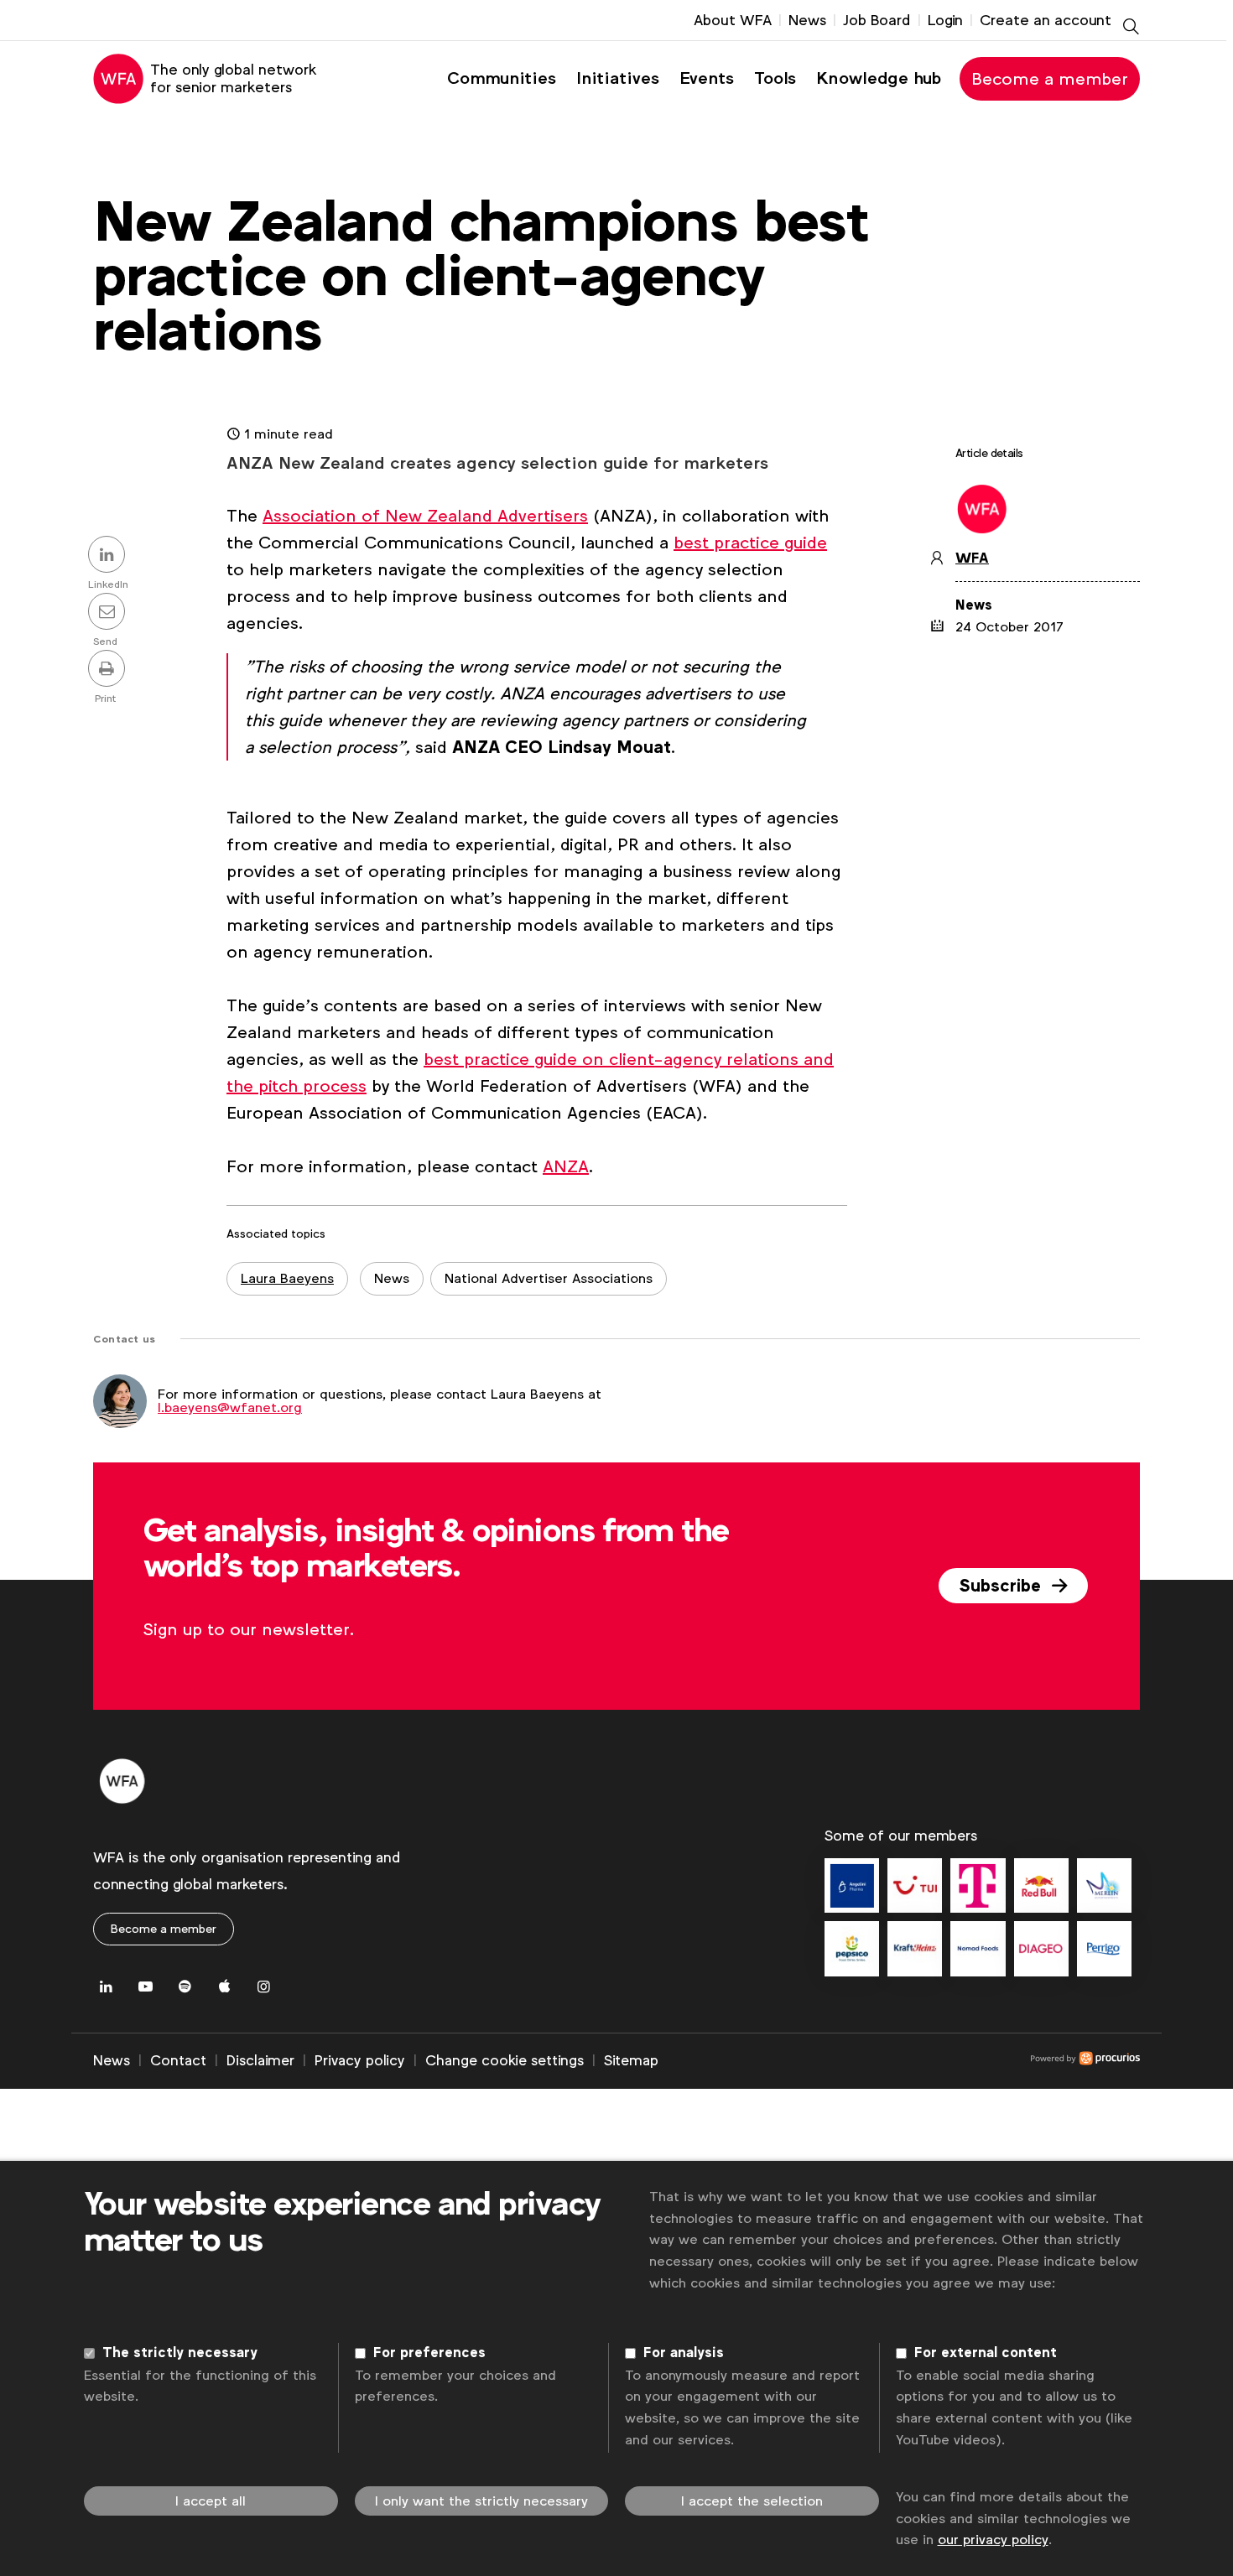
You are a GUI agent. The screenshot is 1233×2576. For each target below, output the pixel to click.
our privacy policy (993, 2540)
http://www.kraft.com (915, 1948)
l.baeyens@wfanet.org (230, 1407)
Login (945, 20)
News (807, 20)
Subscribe (1002, 1586)
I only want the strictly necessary (481, 2501)
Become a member (1050, 79)
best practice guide (750, 543)
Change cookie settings (505, 2060)
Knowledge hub (879, 78)
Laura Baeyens (287, 1278)
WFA (972, 558)
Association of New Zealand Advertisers (425, 516)
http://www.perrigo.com (1104, 1948)
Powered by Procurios (899, 2061)
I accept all (211, 2501)
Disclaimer (260, 2060)
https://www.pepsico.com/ (852, 1948)
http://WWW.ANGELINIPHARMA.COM (852, 1885)
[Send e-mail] (109, 613)
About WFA (733, 20)
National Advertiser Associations (549, 1278)
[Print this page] (109, 670)
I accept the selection (752, 2501)
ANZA (566, 1166)
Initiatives (618, 78)
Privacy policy (360, 2060)
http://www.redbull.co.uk (1041, 1885)
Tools (775, 78)
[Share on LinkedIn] (109, 556)
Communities (502, 78)
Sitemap (631, 2060)
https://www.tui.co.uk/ (915, 1885)
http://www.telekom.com (978, 1885)
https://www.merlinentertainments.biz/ (1104, 1885)
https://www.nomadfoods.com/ (978, 1948)
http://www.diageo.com (1041, 1948)
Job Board (877, 20)
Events (707, 78)
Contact (178, 2060)
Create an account (1046, 20)
